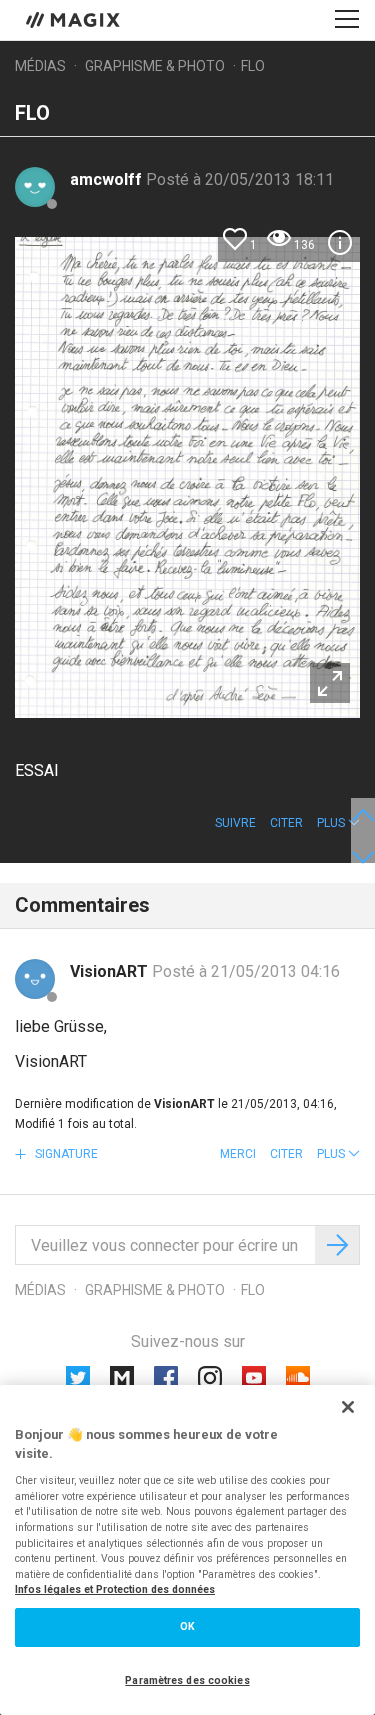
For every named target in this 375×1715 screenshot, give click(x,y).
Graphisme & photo (155, 66)
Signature (65, 1154)
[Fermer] (348, 1407)
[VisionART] (35, 979)
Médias (40, 66)
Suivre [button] (235, 823)
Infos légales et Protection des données (115, 1589)
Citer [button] (286, 823)
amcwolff (108, 179)
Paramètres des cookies (187, 1680)
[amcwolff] (35, 187)
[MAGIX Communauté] (74, 19)
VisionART (111, 971)
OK (187, 1626)
